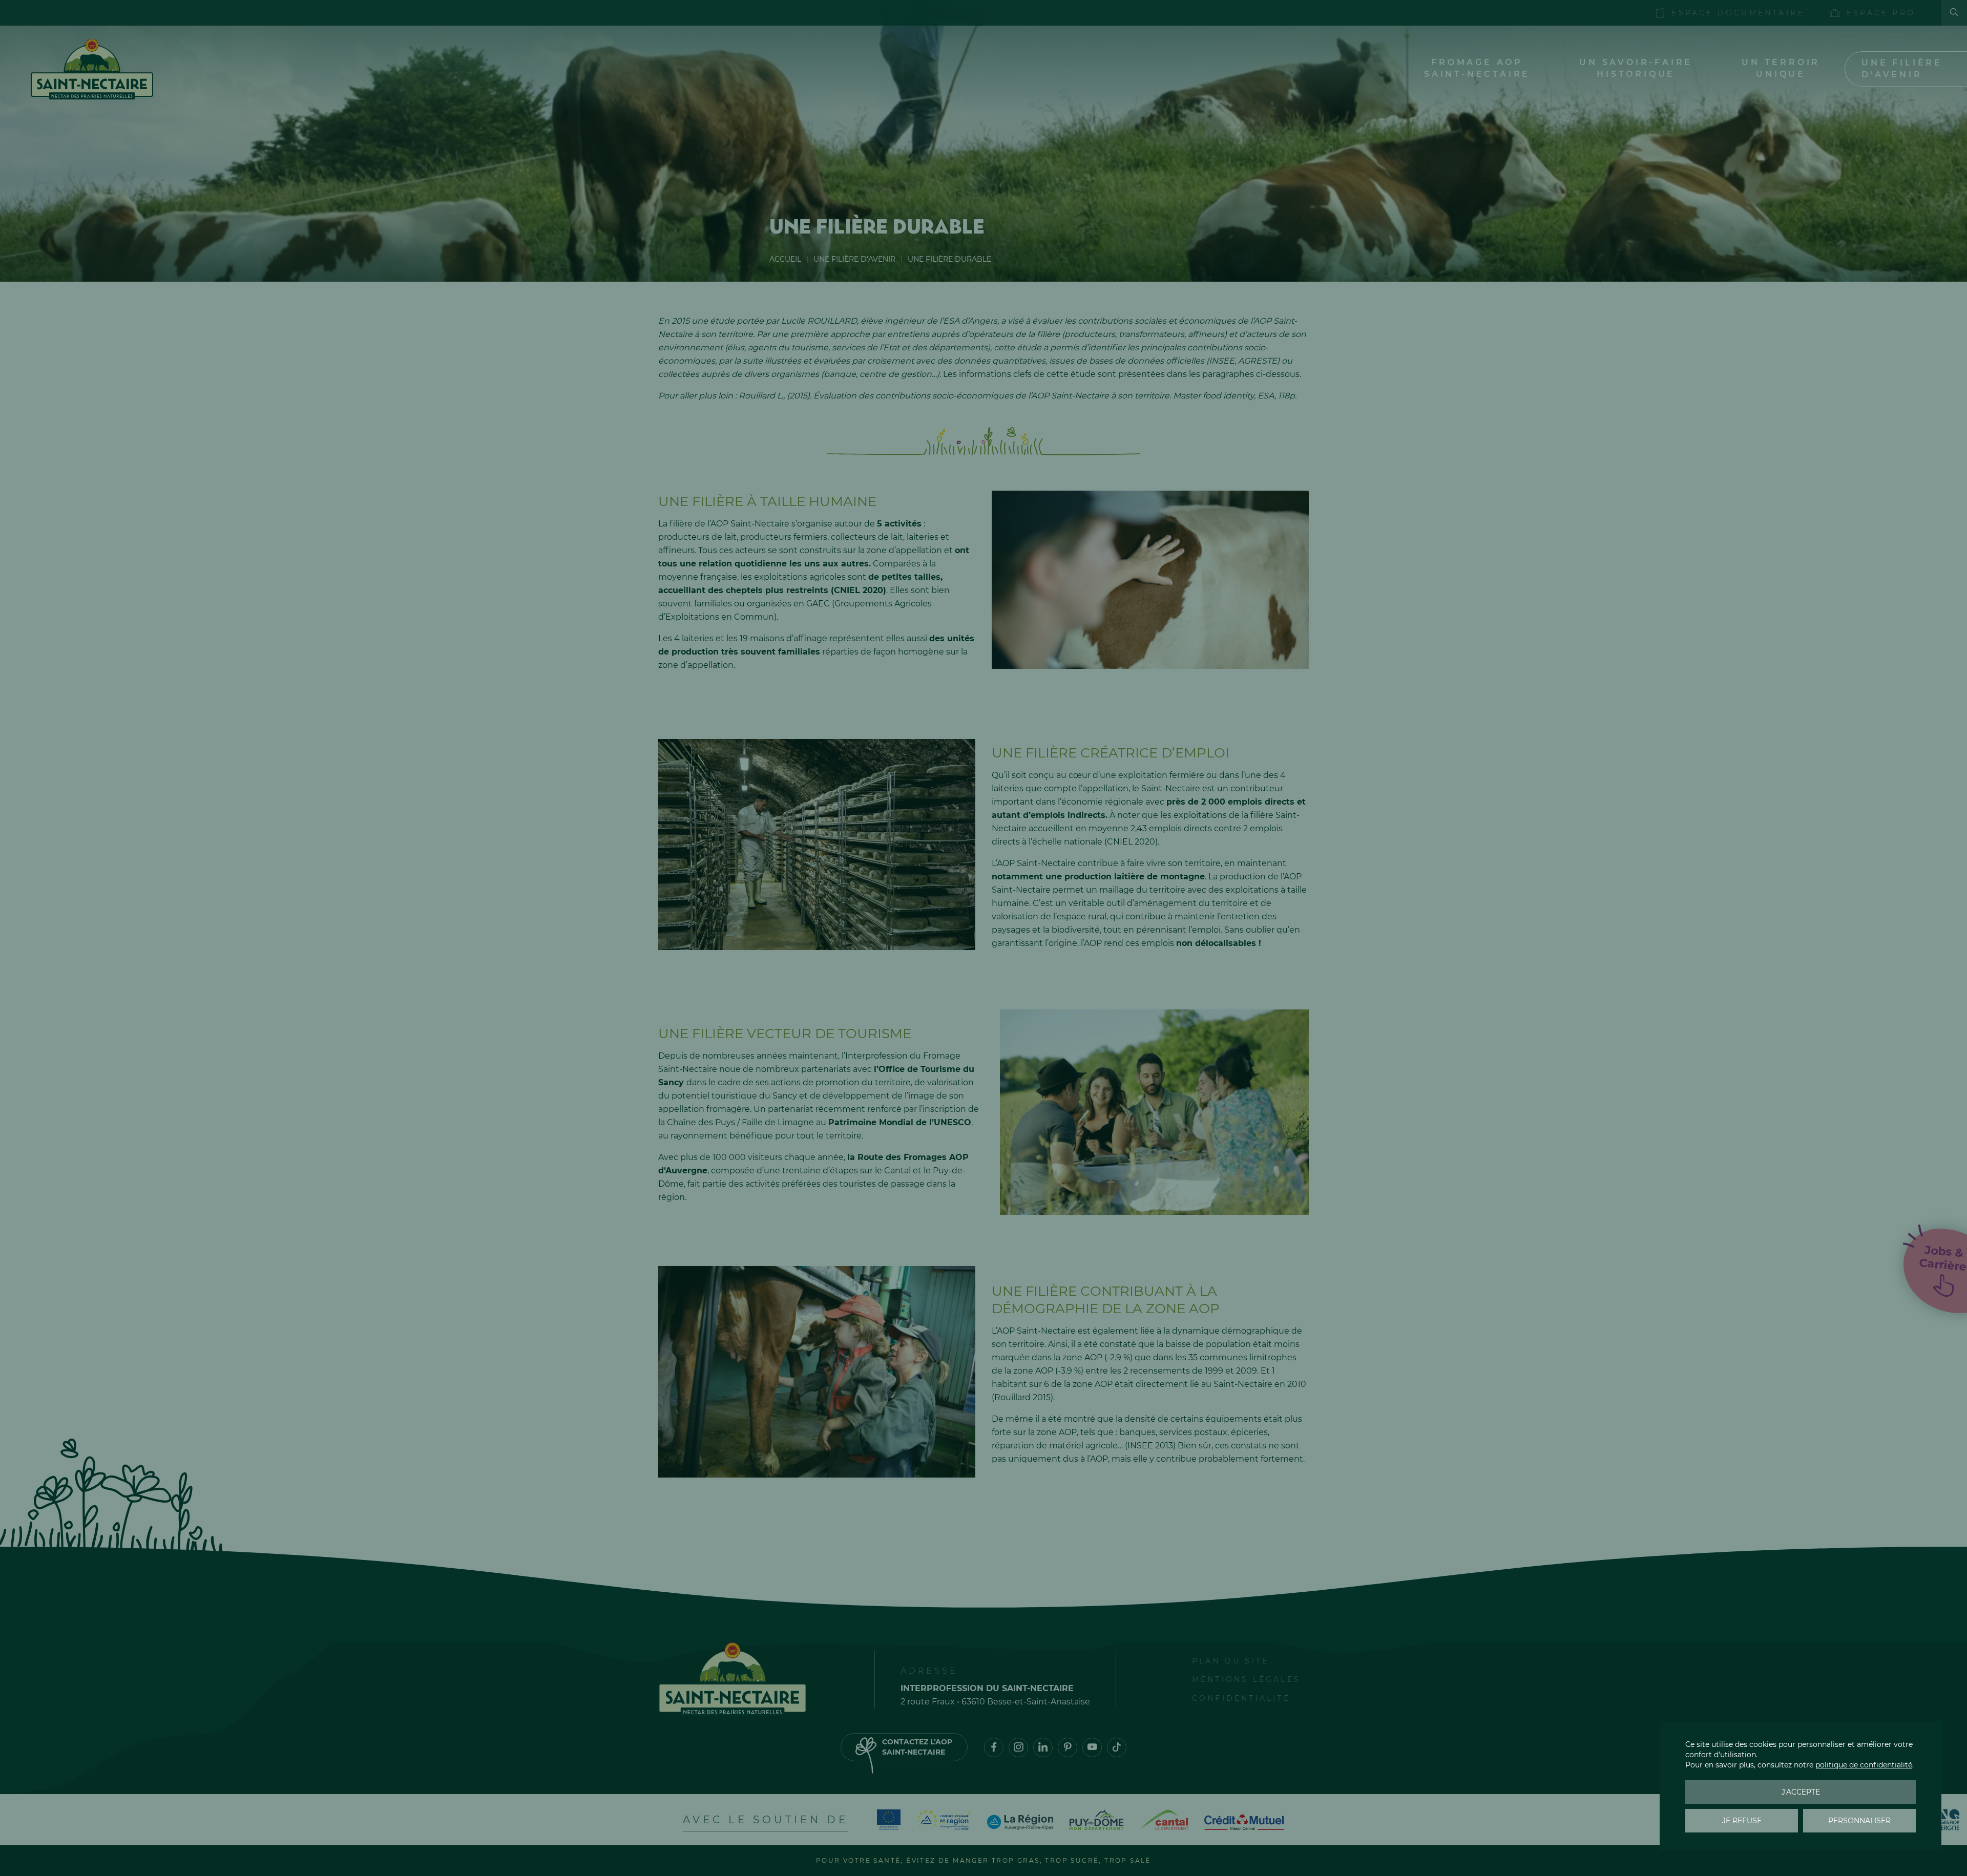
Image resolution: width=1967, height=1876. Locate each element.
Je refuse (1742, 1821)
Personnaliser (1859, 1821)
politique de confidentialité (1864, 1765)
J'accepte (1801, 1792)
